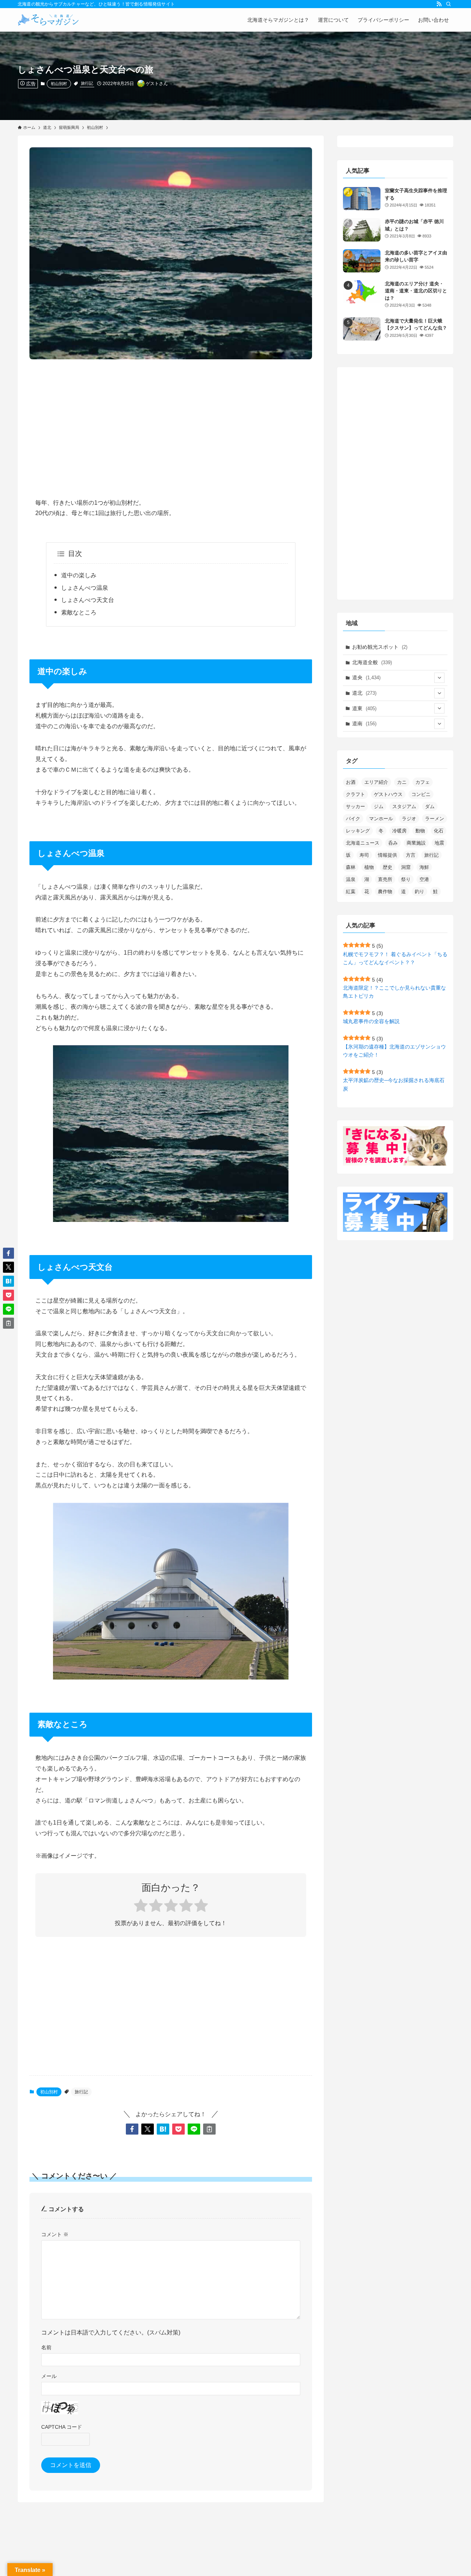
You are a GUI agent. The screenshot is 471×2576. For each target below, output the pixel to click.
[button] (132, 2129)
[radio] (141, 1907)
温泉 (351, 879)
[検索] (449, 4)
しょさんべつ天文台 (88, 600)
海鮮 (424, 867)
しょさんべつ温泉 (85, 588)
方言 (411, 855)
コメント (55, 2234)
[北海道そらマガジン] (48, 20)
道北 (364, 693)
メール (49, 2376)
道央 (366, 677)
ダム (430, 806)
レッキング (358, 831)
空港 (424, 879)
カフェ (423, 782)
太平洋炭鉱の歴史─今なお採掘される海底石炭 (394, 1084)
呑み (393, 843)
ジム (379, 806)
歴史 (387, 867)
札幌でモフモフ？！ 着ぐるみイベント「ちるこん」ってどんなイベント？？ (395, 958)
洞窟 (406, 867)
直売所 (385, 879)
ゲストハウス (388, 794)
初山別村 (59, 84)
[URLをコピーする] (209, 2129)
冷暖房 (399, 831)
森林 (351, 867)
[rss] (439, 4)
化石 (439, 831)
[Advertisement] (171, 423)
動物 (420, 831)
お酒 (351, 782)
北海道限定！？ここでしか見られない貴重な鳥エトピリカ (394, 992)
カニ (402, 782)
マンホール (381, 819)
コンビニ (421, 794)
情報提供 (387, 855)
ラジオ (409, 819)
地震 (439, 843)
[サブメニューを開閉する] (439, 678)
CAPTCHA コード (62, 2427)
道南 (364, 723)
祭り (406, 879)
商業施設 (416, 843)
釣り (419, 891)
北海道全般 (372, 662)
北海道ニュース (363, 843)
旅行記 (87, 83)
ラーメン (435, 819)
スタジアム (404, 806)
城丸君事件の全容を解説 (371, 1021)
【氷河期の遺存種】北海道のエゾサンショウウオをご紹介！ (394, 1051)
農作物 (385, 891)
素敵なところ (79, 612)
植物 (369, 867)
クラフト (355, 794)
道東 (364, 708)
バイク (353, 819)
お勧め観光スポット (380, 647)
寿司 (364, 855)
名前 (46, 2347)
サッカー (355, 806)
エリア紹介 (376, 782)
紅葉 (351, 891)
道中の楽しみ (79, 575)
